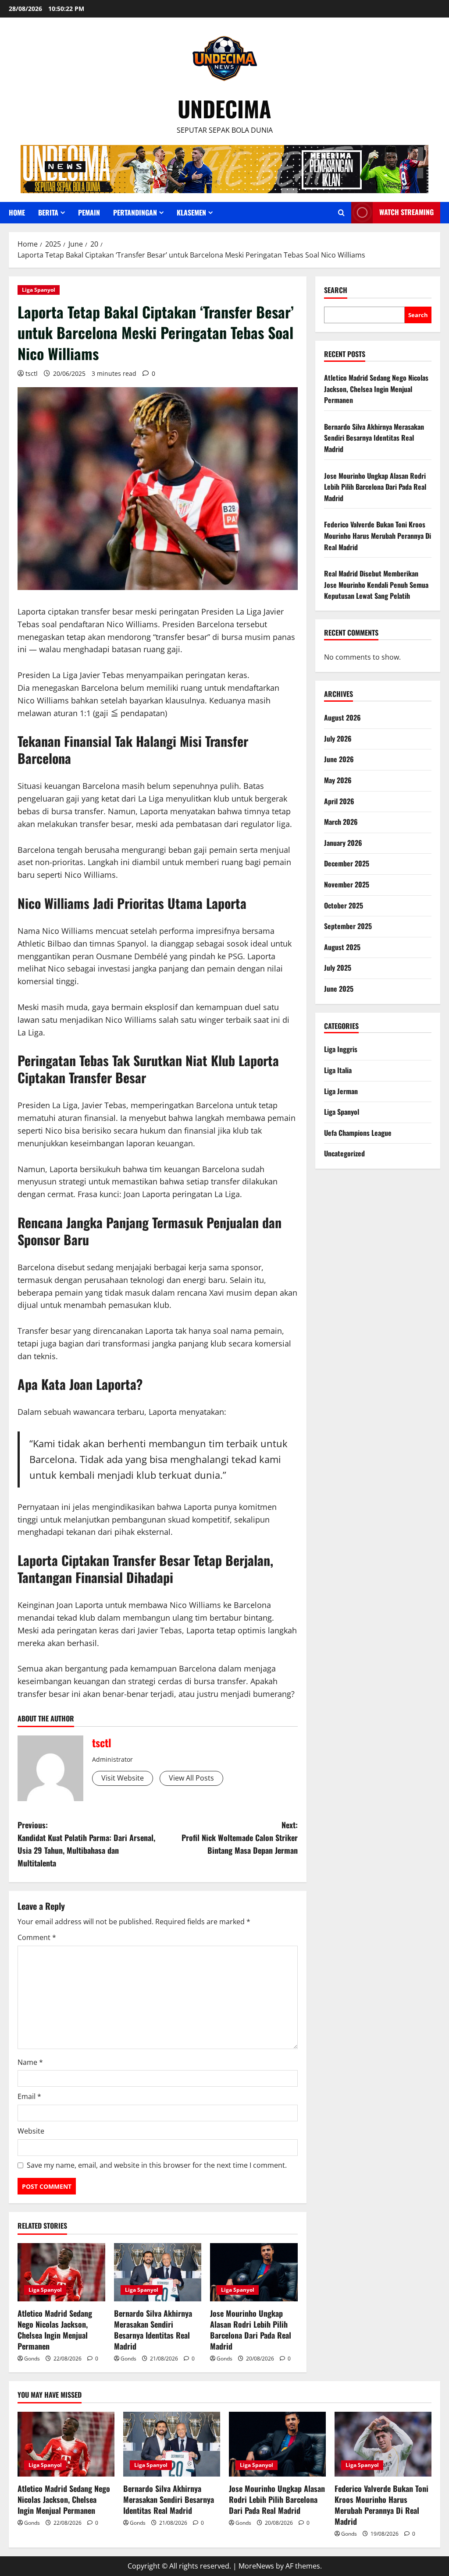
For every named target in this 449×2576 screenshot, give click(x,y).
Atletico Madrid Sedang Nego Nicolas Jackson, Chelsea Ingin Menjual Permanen (55, 2330)
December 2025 (347, 863)
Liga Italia (338, 1070)
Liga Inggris (341, 1049)
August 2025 (342, 947)
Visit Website (123, 1778)
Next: (239, 1837)
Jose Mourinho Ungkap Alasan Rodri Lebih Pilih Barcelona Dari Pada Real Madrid (251, 2330)
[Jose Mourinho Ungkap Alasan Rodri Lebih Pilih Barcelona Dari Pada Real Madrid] (254, 2272)
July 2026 (338, 739)
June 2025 (339, 989)
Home (17, 212)
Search (336, 290)
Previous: (86, 1844)
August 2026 (342, 717)
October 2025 (344, 905)
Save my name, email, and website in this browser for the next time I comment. (157, 2165)
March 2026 (341, 822)
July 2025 (338, 968)
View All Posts (191, 1778)
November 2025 (347, 884)
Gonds (32, 2359)
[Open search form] (341, 213)
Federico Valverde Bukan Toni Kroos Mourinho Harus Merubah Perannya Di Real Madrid (378, 535)
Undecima (224, 108)
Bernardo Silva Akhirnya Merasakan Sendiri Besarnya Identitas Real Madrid (153, 2330)
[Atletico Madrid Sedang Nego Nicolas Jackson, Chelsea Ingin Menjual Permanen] (61, 2272)
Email (29, 2096)
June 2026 (339, 759)
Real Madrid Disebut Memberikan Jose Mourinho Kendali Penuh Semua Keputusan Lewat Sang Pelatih (376, 585)
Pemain (89, 212)
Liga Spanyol (39, 290)
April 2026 (339, 801)
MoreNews (256, 2566)
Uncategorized (344, 1153)
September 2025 (348, 926)
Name (30, 2062)
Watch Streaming (406, 212)
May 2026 (338, 780)
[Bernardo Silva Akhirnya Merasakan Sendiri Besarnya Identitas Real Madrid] (158, 2272)
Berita (48, 212)
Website (31, 2131)
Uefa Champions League (358, 1133)
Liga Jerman (341, 1091)
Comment (37, 1937)
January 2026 (343, 843)
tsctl (32, 373)
